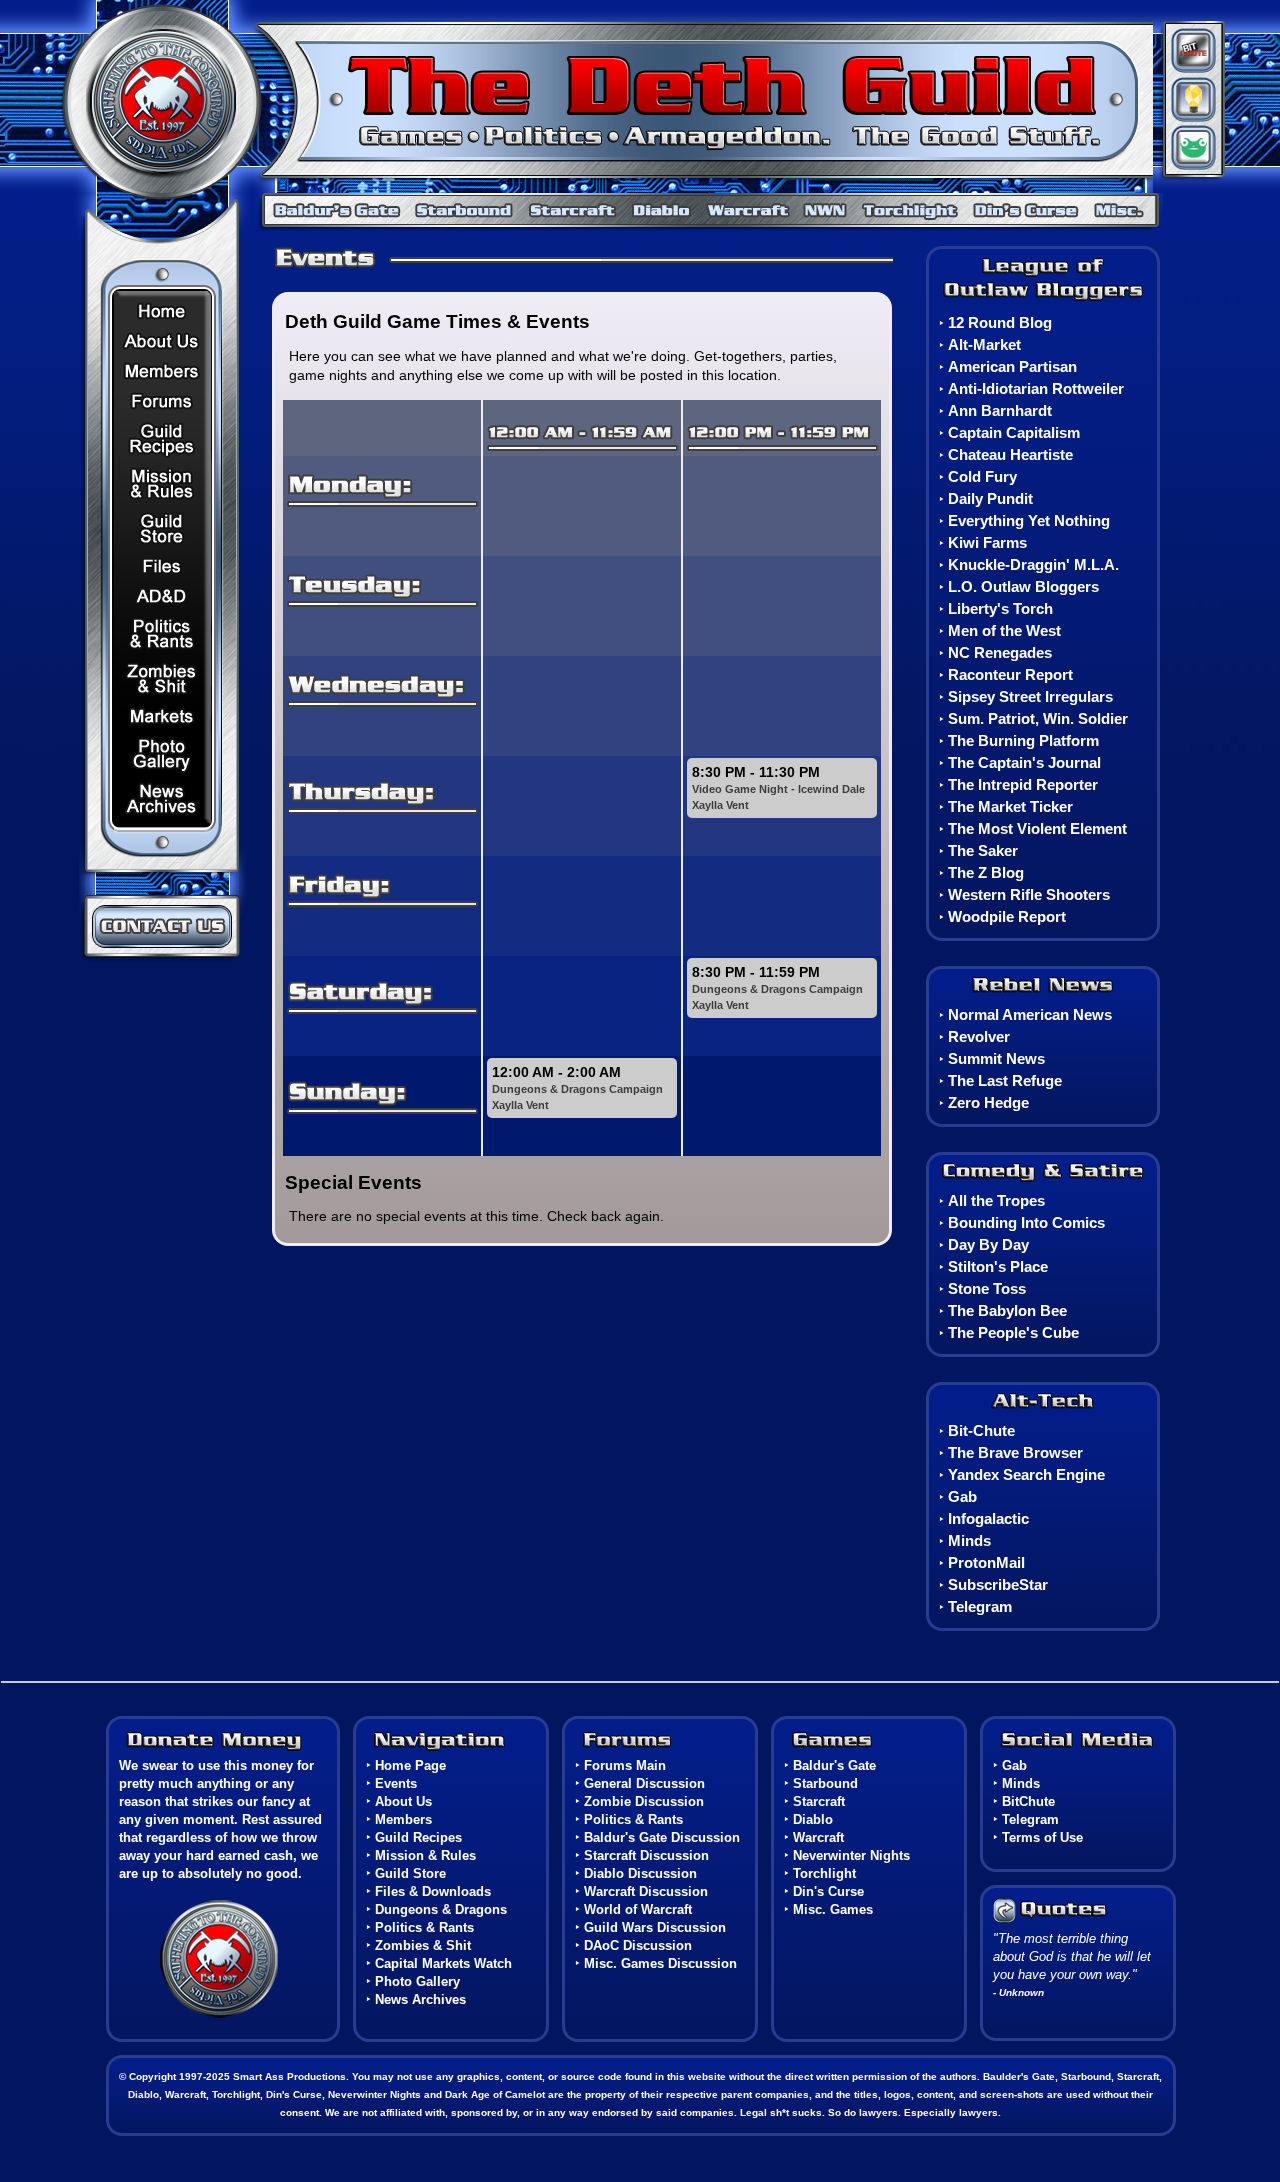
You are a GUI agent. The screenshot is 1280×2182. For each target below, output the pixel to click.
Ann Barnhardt (1000, 410)
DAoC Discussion (638, 1945)
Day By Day (988, 1244)
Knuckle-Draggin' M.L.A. (1033, 564)
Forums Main (625, 1765)
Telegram (980, 1606)
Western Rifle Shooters (1029, 894)
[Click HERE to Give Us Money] (223, 1742)
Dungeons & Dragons (163, 596)
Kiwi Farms (987, 542)
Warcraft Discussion (646, 1891)
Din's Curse (1029, 209)
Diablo (661, 209)
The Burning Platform (1023, 740)
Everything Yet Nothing (1029, 520)
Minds (1190, 99)
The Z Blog (986, 872)
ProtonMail (986, 1562)
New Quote (1052, 1910)
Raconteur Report (1010, 674)
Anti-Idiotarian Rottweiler (1036, 388)
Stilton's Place (998, 1266)
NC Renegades (1000, 652)
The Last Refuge (1005, 1080)
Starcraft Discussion (646, 1855)
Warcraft (747, 209)
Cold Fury (982, 476)
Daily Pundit (990, 498)
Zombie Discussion (644, 1801)
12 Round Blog (1000, 322)
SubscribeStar (998, 1584)
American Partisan (1012, 366)
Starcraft (573, 209)
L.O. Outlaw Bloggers (1023, 586)
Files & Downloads (163, 565)
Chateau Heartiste (1010, 454)
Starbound (466, 209)
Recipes (163, 437)
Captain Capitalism (1014, 432)
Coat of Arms (219, 1960)
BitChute (1190, 47)
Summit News (996, 1058)
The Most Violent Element (1037, 828)
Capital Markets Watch (163, 715)
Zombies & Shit (163, 678)
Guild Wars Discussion (655, 1927)
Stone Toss (987, 1288)
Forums (163, 399)
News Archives (163, 799)
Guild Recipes (418, 1837)
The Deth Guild (601, 96)
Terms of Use (1042, 1837)
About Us (163, 340)
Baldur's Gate (332, 209)
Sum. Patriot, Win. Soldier (1038, 718)
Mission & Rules (163, 483)
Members (163, 370)
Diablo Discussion (640, 1873)
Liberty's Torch (1000, 608)
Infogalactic (988, 1518)
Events (396, 1783)
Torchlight (913, 209)
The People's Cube (1013, 1332)
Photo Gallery (163, 753)
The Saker (983, 850)
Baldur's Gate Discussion (662, 1837)
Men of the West (1004, 630)
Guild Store (163, 528)
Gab (1190, 154)
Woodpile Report (1007, 916)
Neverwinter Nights (826, 209)
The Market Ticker (1010, 806)
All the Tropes (996, 1200)
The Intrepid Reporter (1023, 784)
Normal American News (1030, 1014)
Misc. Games (1122, 209)
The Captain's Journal (1024, 762)
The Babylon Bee (1007, 1310)
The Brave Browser (1015, 1452)
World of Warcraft (638, 1909)
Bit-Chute (981, 1430)
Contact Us (161, 926)
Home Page (163, 311)
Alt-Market (984, 344)
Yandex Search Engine (1026, 1474)
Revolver (979, 1036)
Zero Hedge (988, 1102)
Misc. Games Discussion (660, 1963)
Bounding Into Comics (1026, 1222)
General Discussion (644, 1783)
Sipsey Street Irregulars (1030, 696)
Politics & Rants (163, 633)
